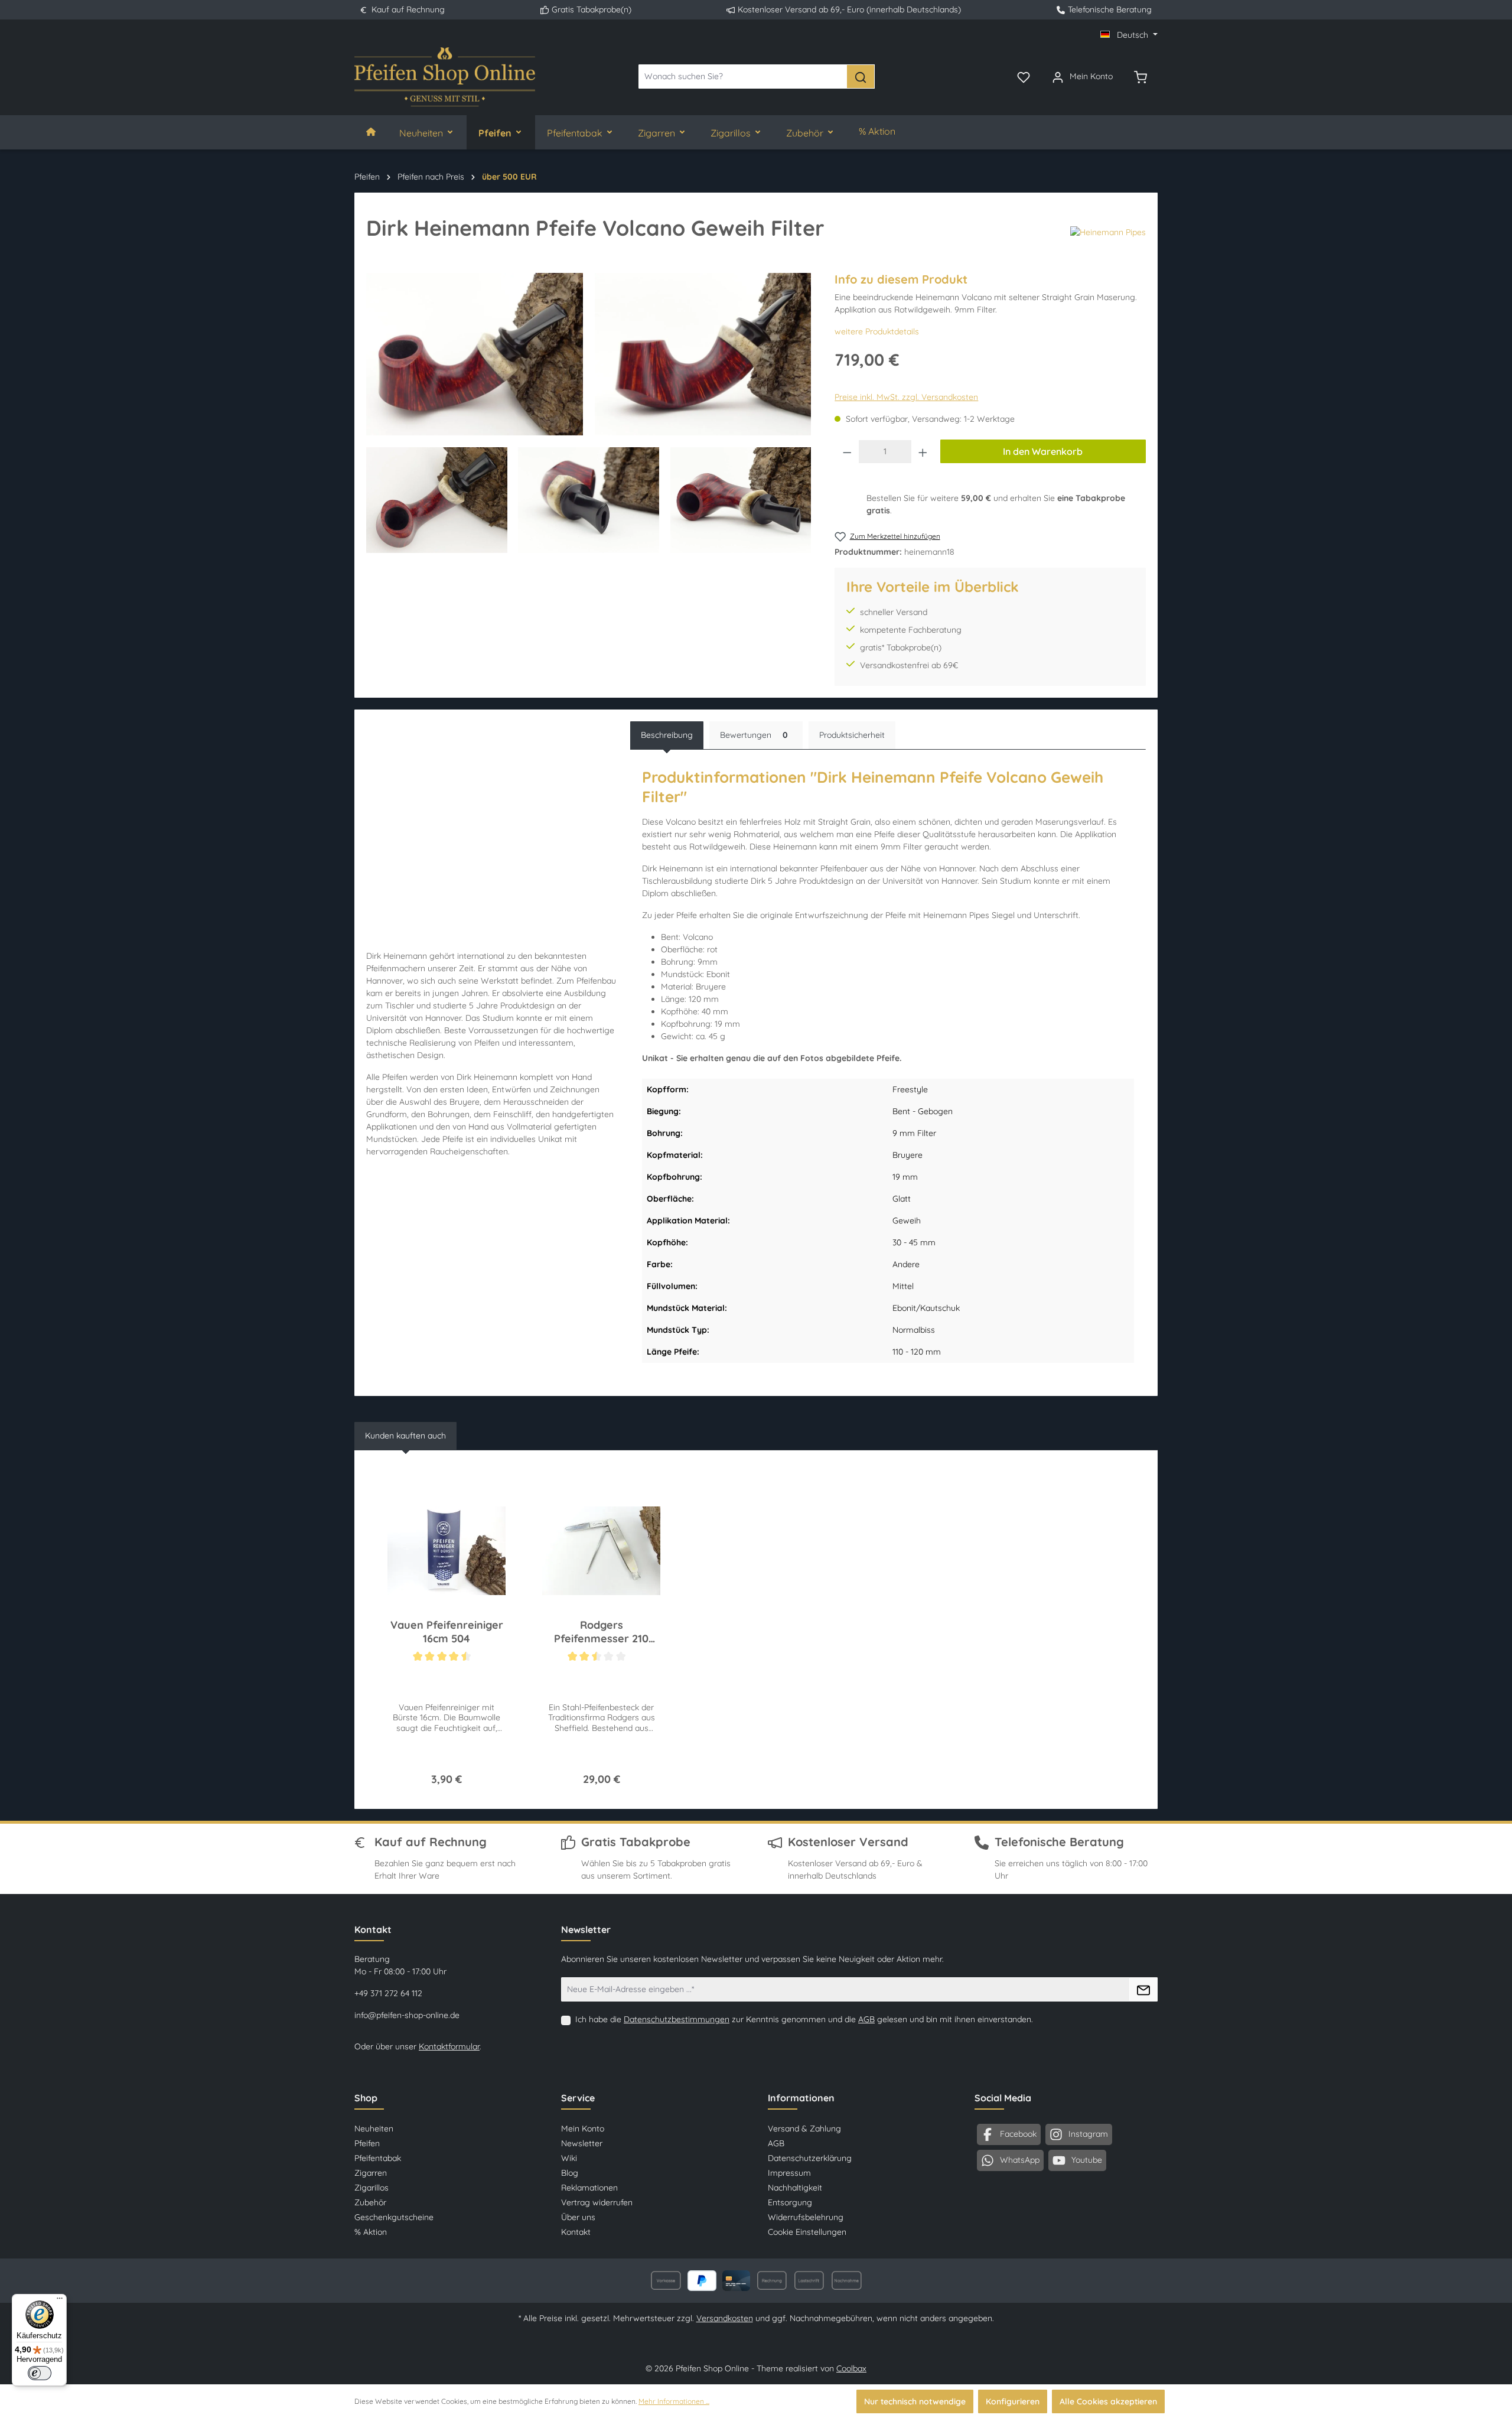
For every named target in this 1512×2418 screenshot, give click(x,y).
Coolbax (851, 2368)
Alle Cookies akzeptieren (1108, 2401)
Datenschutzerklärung (810, 2158)
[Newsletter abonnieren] (1143, 1989)
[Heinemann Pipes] (1108, 233)
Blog (570, 2173)
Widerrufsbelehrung (806, 2217)
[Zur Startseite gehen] (445, 77)
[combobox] (743, 77)
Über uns (578, 2217)
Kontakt (576, 2232)
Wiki (569, 2158)
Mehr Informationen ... (674, 2401)
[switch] (40, 2373)
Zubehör (370, 2202)
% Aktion (371, 2232)
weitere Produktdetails (877, 331)
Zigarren (371, 2173)
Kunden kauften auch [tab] (405, 1436)
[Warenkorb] (1140, 76)
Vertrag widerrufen (597, 2202)
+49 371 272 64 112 (388, 1993)
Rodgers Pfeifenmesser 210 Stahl (601, 1632)
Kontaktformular (449, 2046)
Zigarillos (372, 2188)
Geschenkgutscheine (394, 2217)
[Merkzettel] (1024, 76)
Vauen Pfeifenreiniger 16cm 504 (447, 1632)
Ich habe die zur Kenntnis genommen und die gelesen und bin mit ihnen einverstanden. (804, 2019)
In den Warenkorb (1043, 451)
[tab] (667, 735)
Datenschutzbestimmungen (677, 2019)
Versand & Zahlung (804, 2129)
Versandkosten (725, 2318)
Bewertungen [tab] (754, 735)
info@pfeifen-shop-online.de (407, 2015)
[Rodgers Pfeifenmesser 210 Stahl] (601, 1551)
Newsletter (582, 2143)
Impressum (789, 2173)
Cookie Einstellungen (807, 2232)
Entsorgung (790, 2202)
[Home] (371, 132)
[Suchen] (861, 77)
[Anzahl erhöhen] (923, 452)
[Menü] (60, 2301)
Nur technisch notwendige (915, 2401)
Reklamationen (589, 2188)
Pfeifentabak (378, 2158)
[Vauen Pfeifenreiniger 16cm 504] (447, 1551)
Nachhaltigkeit (795, 2188)
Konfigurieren (1013, 2401)
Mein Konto (583, 2129)
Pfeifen (367, 2143)
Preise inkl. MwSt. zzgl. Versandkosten (906, 397)
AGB (866, 2019)
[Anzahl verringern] (847, 452)
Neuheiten (374, 2129)
